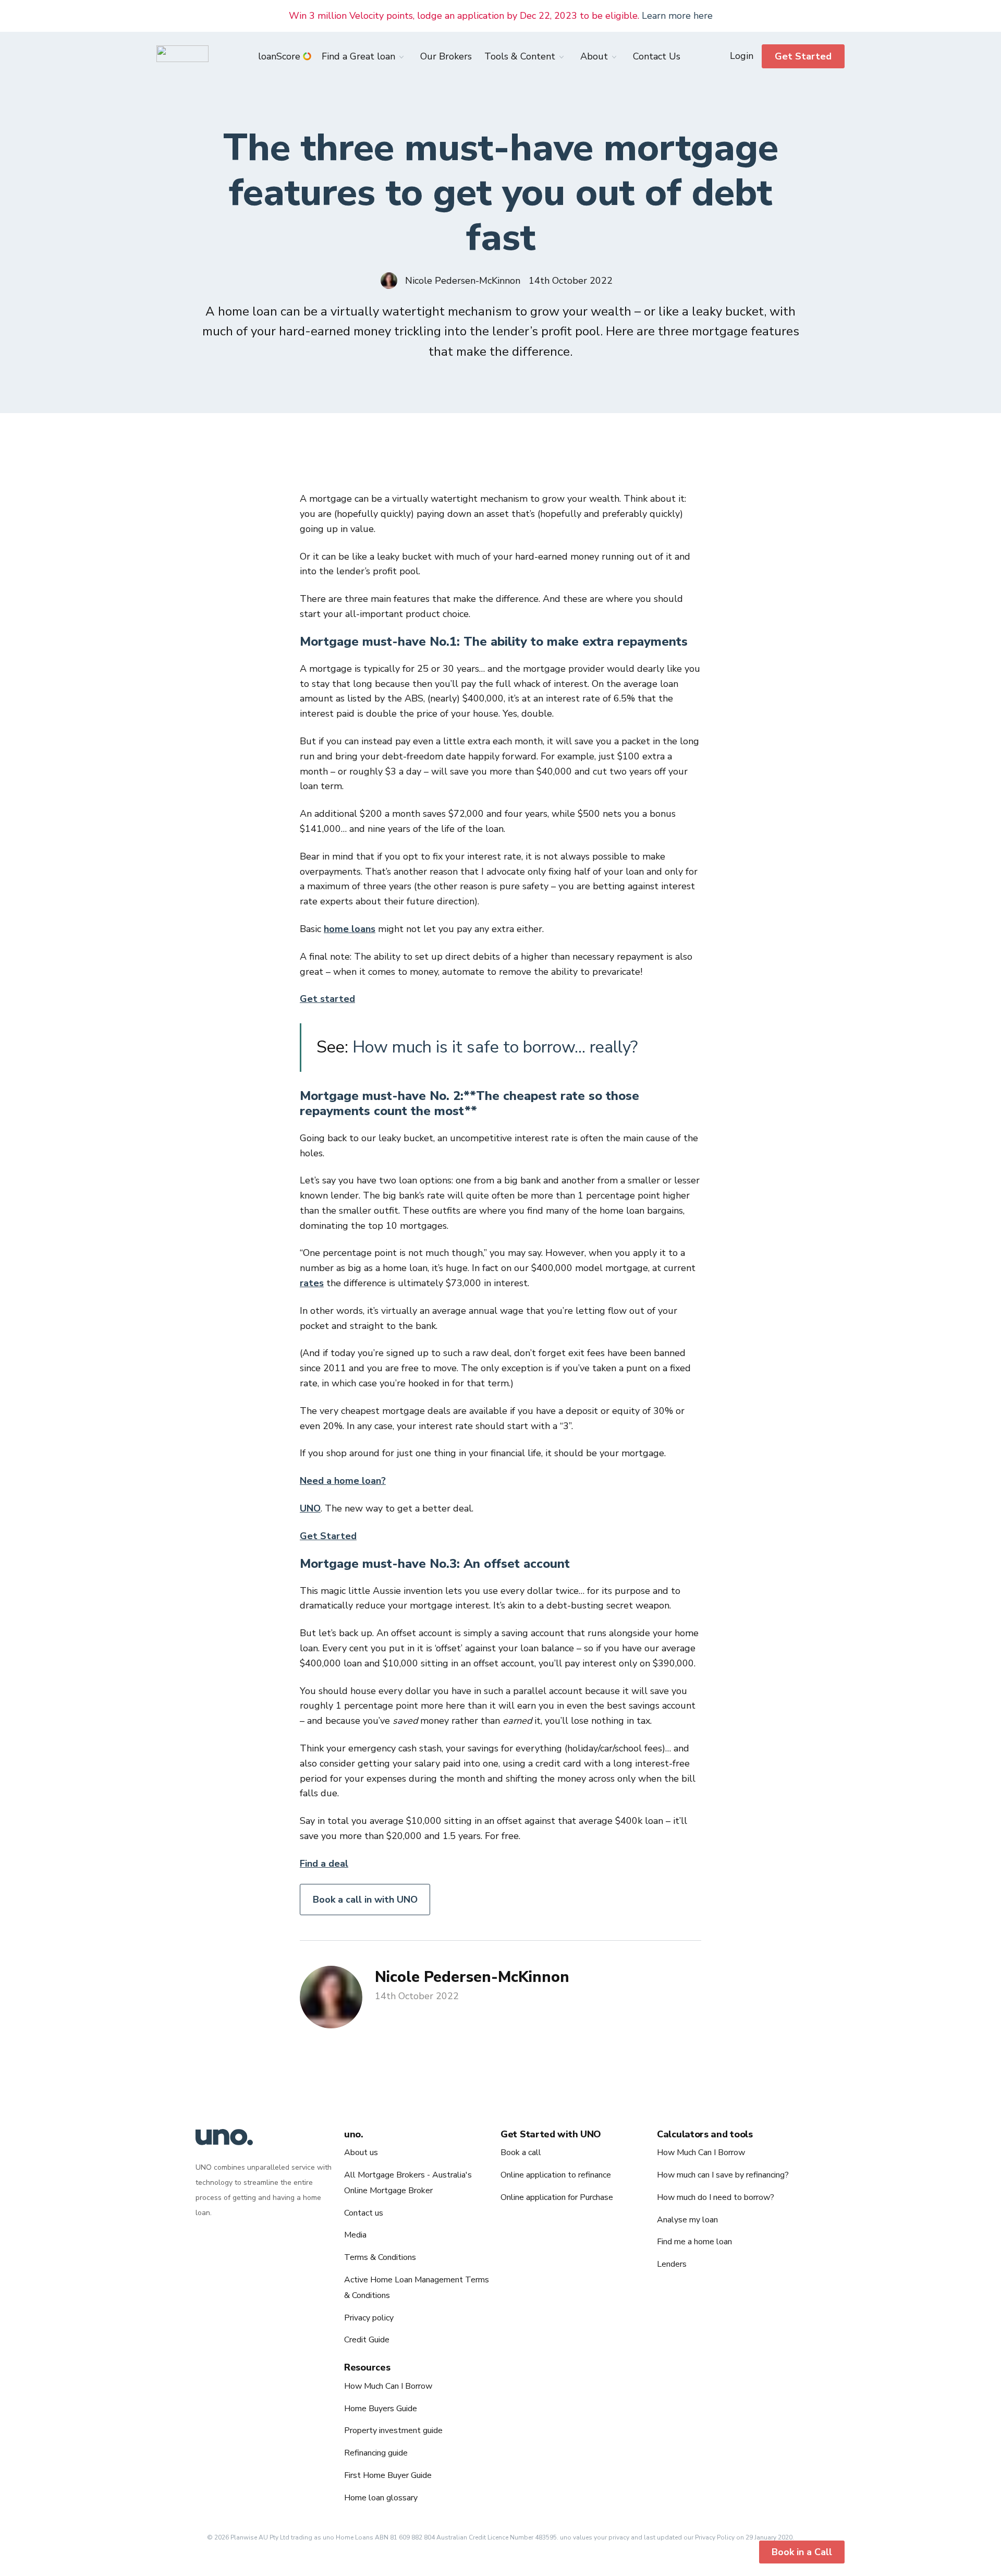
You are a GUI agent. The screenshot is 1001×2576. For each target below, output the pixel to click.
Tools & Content (520, 56)
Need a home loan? (343, 1481)
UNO (310, 1508)
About (594, 56)
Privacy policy (369, 2318)
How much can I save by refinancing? (723, 2175)
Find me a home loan (694, 2242)
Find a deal (324, 1864)
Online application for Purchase (557, 2197)
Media (355, 2235)
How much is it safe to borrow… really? (495, 1047)
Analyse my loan (687, 2220)
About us (361, 2152)
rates (312, 1283)
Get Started (803, 56)
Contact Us (657, 56)
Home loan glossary (381, 2498)
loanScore (279, 56)
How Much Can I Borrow (701, 2152)
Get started (327, 999)
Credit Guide (367, 2340)
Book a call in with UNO (365, 1900)
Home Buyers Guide (381, 2409)
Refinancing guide (376, 2453)
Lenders (672, 2264)
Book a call (521, 2152)
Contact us (364, 2213)
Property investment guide (393, 2430)
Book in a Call (802, 2552)
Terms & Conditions (380, 2257)
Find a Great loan (358, 56)
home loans (350, 929)
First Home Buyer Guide (388, 2475)
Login (742, 56)
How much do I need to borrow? (716, 2197)
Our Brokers (446, 56)
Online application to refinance (556, 2175)
